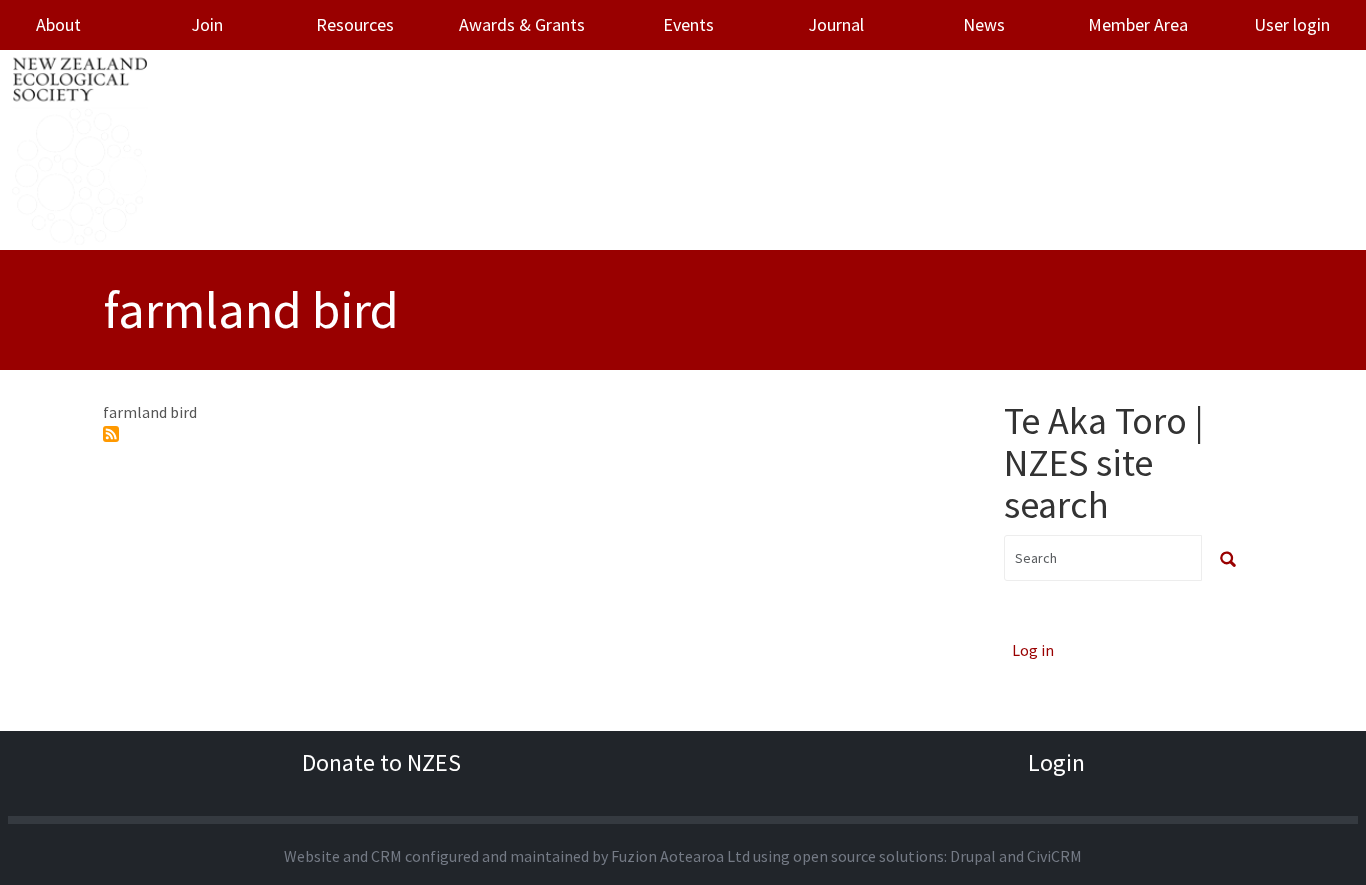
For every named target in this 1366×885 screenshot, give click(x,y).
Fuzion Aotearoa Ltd (680, 856)
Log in (1033, 650)
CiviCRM (1054, 856)
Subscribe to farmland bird (111, 434)
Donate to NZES (381, 762)
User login (1292, 24)
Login (1056, 762)
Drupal (973, 856)
